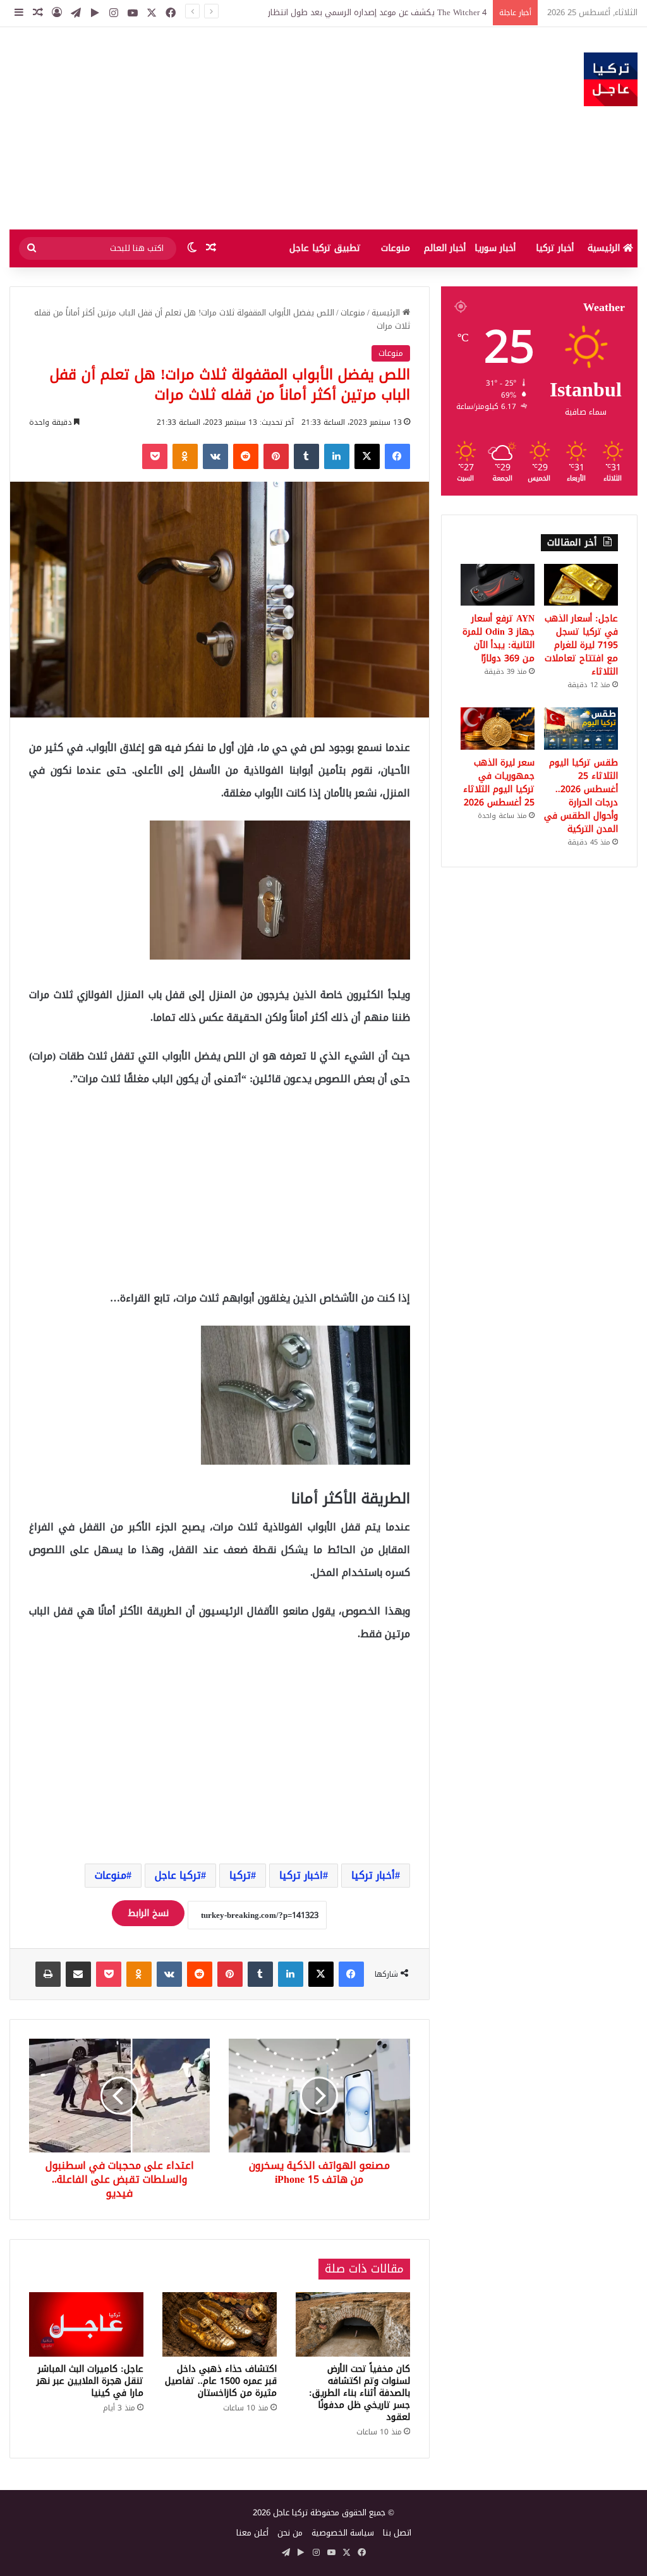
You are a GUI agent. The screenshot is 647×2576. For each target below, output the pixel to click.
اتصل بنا (397, 2533)
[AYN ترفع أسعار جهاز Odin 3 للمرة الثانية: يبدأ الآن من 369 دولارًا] (498, 585)
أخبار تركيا (555, 248)
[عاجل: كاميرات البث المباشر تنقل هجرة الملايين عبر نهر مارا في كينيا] (86, 2324)
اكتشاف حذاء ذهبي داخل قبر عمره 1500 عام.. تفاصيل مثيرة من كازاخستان (221, 2381)
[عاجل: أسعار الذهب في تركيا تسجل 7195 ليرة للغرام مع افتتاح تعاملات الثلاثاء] (581, 585)
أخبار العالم (445, 248)
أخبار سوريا (495, 248)
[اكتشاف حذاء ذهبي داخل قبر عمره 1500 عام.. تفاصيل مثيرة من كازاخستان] (220, 2324)
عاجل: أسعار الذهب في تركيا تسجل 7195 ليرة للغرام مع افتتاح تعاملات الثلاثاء (351, 12)
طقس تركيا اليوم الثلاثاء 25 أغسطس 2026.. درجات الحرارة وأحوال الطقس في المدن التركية (581, 796)
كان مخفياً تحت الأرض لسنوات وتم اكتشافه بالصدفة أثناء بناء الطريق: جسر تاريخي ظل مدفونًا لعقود (360, 2393)
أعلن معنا (252, 2533)
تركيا (240, 1875)
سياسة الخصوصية (343, 2533)
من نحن (290, 2533)
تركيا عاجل (178, 1875)
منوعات (396, 248)
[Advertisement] (216, 128)
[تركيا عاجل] (611, 79)
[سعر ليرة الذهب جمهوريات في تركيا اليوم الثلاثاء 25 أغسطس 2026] (498, 728)
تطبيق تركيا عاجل (325, 248)
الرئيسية (605, 248)
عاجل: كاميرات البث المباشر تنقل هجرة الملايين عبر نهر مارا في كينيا (90, 2381)
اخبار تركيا (301, 1875)
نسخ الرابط (148, 1913)
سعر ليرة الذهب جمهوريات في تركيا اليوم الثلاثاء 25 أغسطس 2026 (499, 783)
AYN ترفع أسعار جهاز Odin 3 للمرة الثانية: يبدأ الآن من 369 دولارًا (499, 638)
